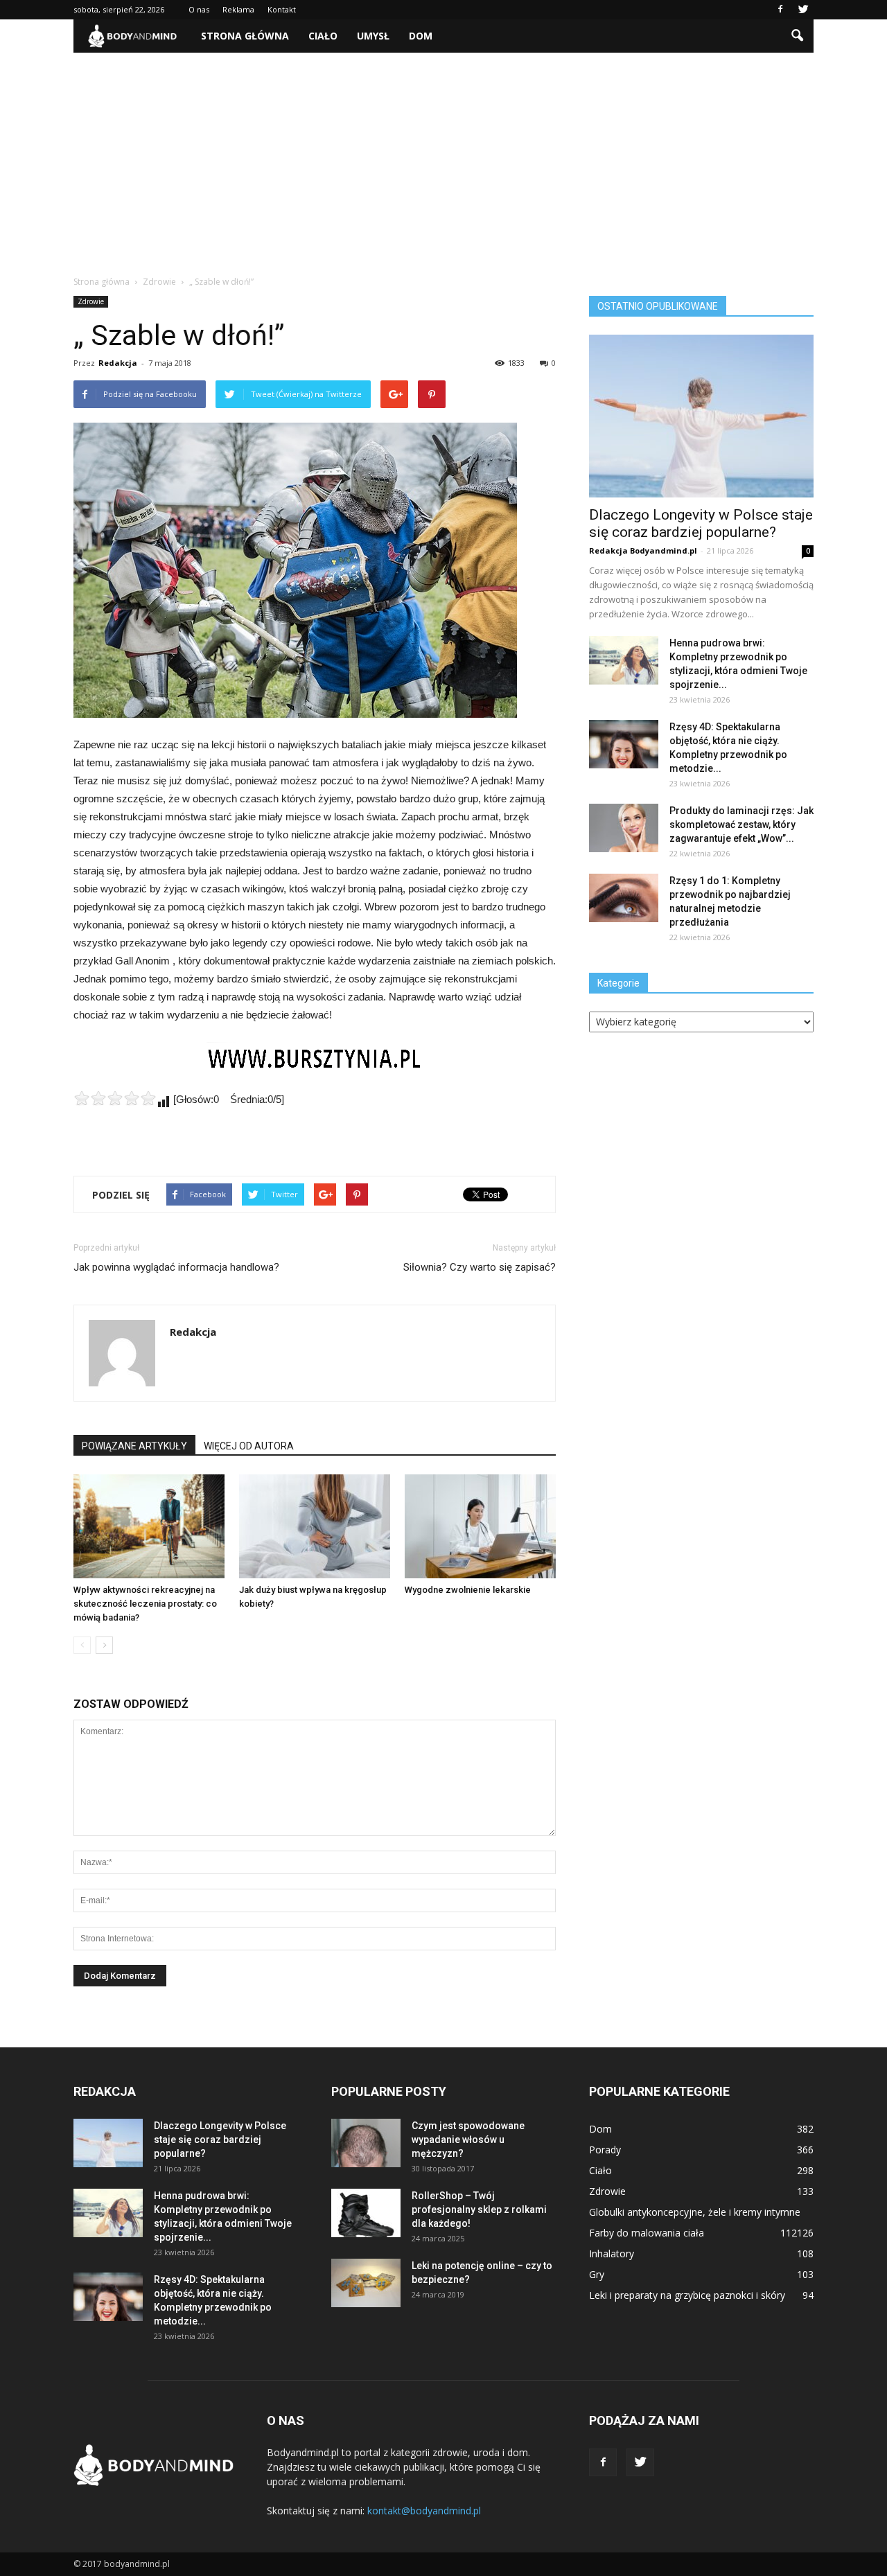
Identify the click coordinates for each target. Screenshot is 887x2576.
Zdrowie (91, 301)
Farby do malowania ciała (647, 2233)
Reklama (238, 9)
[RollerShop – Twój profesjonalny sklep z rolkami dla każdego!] (366, 2213)
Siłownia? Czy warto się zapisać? (480, 1267)
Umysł (373, 36)
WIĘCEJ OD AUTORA (249, 1446)
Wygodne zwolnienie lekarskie (468, 1590)
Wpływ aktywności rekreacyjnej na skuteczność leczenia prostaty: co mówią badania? (145, 1604)
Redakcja (118, 363)
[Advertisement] (443, 157)
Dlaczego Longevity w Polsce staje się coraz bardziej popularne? (701, 523)
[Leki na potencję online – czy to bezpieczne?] (366, 2283)
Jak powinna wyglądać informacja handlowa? (176, 1267)
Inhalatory (612, 2253)
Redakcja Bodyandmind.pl (643, 550)
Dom (421, 36)
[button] (797, 36)
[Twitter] (803, 10)
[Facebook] (780, 10)
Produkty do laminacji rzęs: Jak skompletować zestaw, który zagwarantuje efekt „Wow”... (741, 824)
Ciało (323, 36)
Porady (605, 2150)
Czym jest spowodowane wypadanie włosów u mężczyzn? (468, 2140)
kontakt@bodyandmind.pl (424, 2511)
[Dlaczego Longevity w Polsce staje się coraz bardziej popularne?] (701, 416)
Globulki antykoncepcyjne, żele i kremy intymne (695, 2212)
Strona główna (245, 36)
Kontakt (282, 9)
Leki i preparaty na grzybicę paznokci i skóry (687, 2295)
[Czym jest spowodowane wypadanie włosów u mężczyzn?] (366, 2143)
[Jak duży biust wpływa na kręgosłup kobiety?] (315, 1526)
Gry (597, 2274)
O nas (199, 9)
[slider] (115, 1098)
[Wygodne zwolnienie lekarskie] (480, 1526)
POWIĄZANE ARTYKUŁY (134, 1446)
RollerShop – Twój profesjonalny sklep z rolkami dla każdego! (479, 2209)
